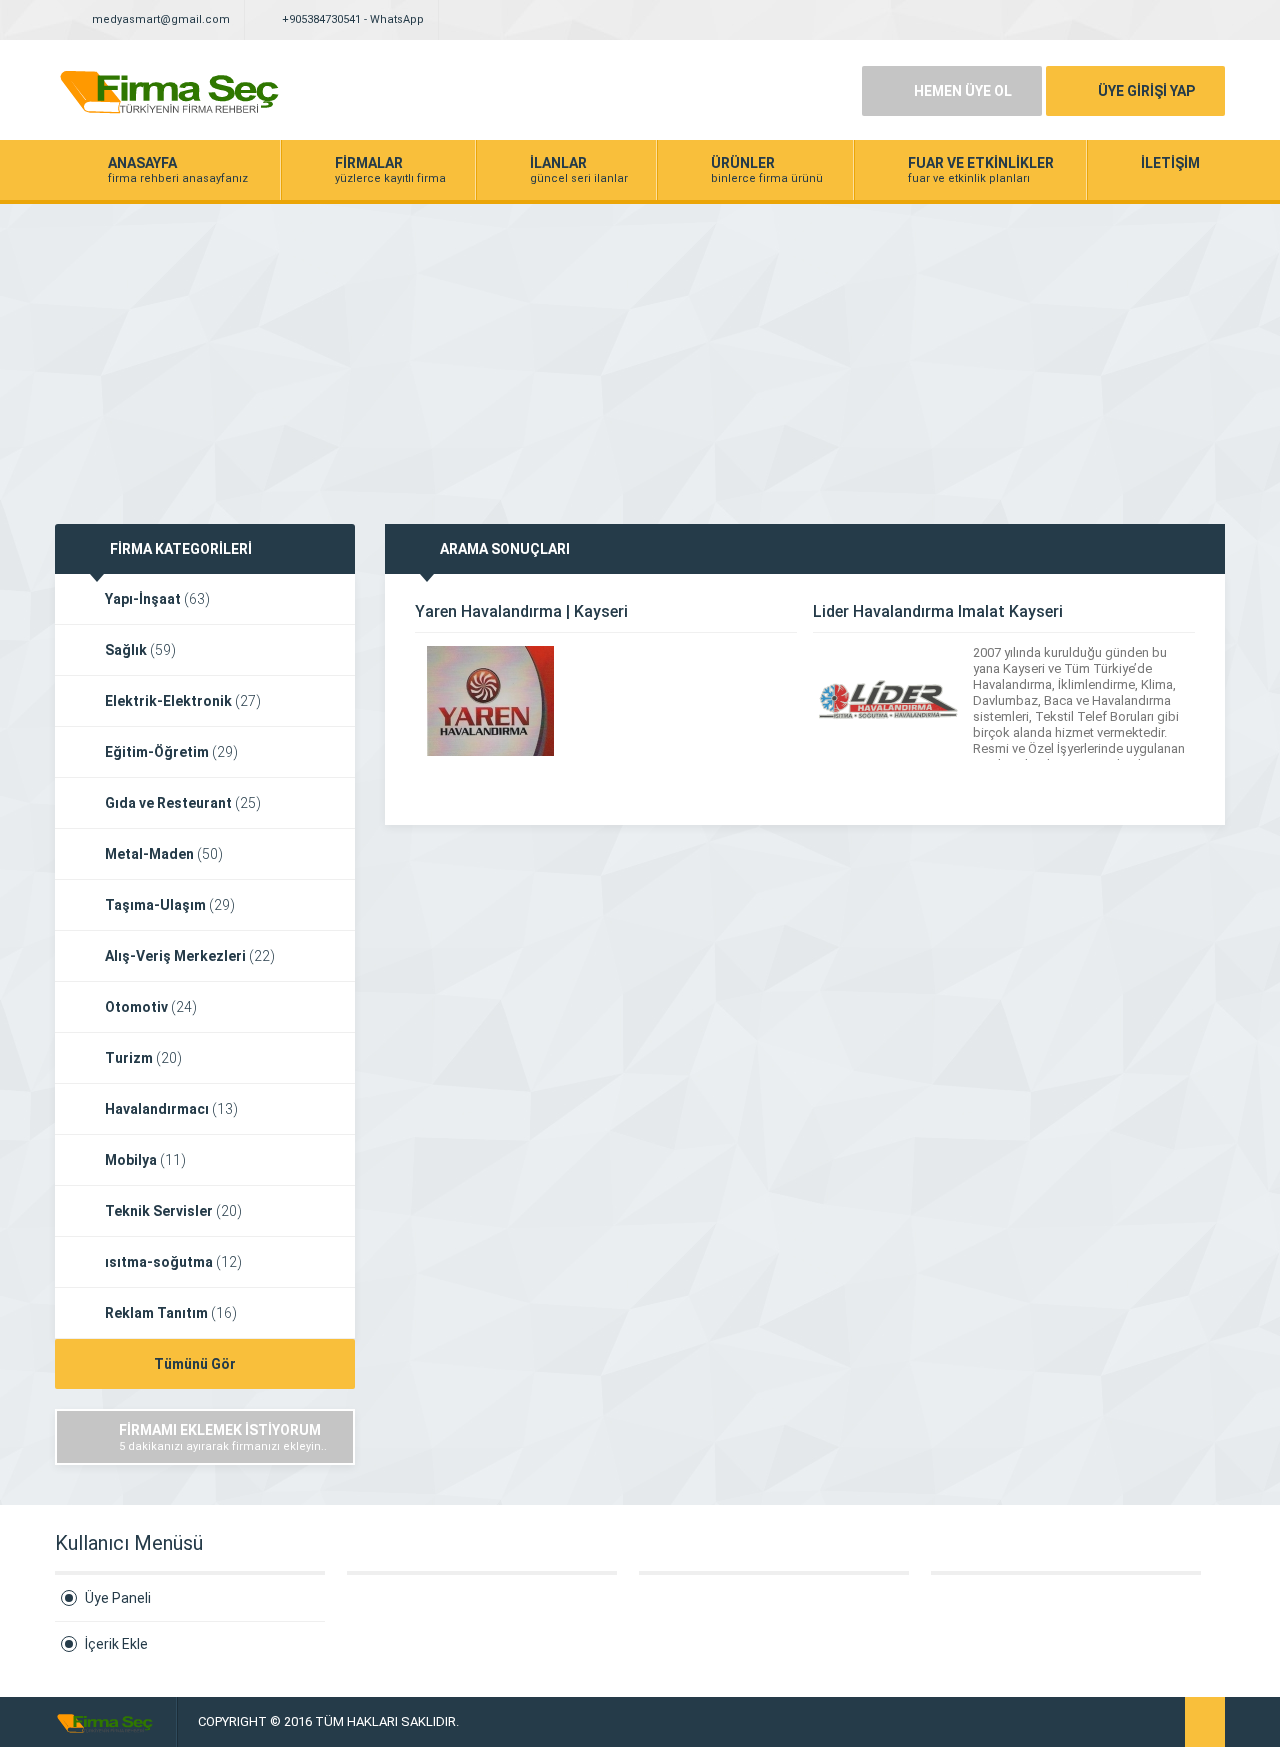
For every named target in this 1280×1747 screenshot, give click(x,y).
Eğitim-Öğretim (171, 752)
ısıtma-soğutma (173, 1262)
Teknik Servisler (173, 1211)
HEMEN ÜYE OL (963, 91)
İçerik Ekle (116, 1644)
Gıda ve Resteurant (183, 803)
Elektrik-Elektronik (183, 701)
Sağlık (140, 650)
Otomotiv (151, 1007)
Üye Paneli (118, 1598)
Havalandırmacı (171, 1109)
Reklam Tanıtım (171, 1313)
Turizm (143, 1058)
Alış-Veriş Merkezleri (190, 956)
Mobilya (145, 1160)
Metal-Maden (164, 854)
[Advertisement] (640, 354)
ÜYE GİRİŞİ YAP (1146, 91)
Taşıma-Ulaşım (170, 905)
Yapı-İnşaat (157, 599)
